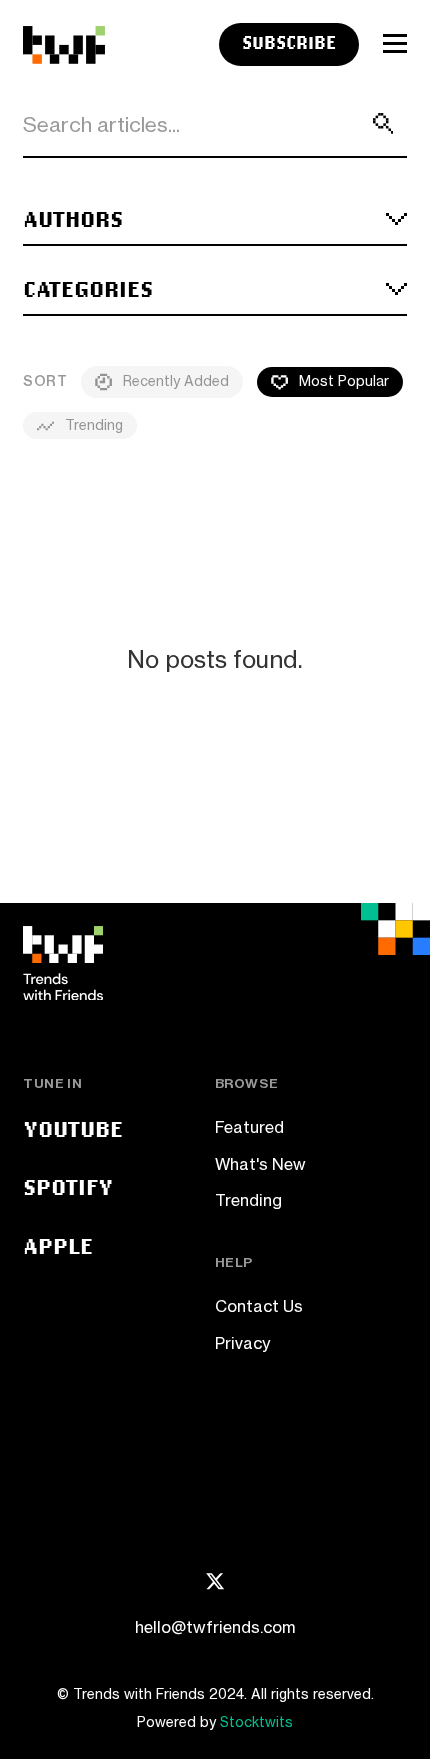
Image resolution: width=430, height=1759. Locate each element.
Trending (248, 1200)
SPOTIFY (68, 1186)
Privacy (242, 1343)
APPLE (58, 1245)
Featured (249, 1127)
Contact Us (259, 1306)
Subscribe (289, 42)
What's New (260, 1164)
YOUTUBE (73, 1128)
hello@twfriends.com (215, 1627)
